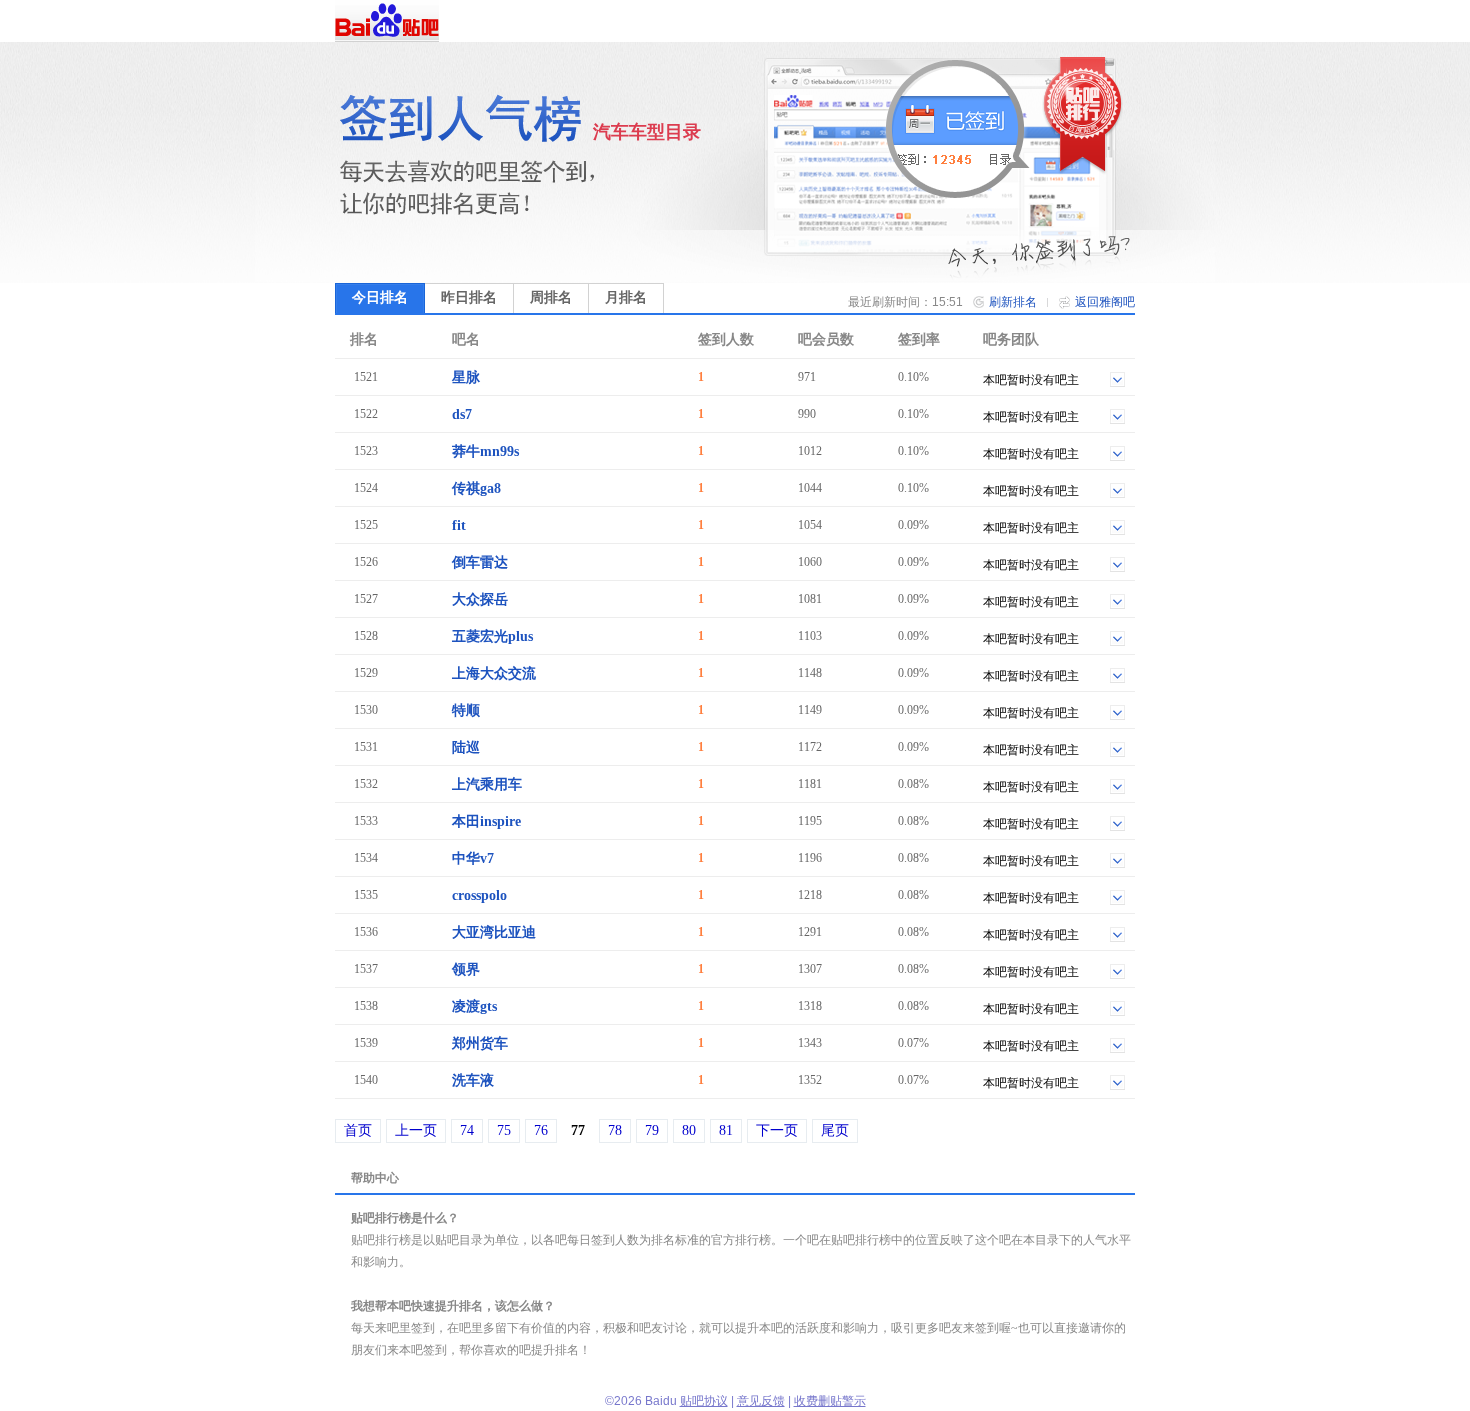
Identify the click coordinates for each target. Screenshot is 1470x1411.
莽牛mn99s (485, 451)
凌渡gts (474, 1006)
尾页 (835, 1130)
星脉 (466, 377)
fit (459, 525)
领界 (466, 969)
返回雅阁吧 (1105, 302)
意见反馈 (761, 1401)
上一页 (416, 1130)
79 (652, 1130)
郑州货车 (480, 1043)
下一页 (777, 1130)
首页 (358, 1130)
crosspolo (479, 895)
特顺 (466, 710)
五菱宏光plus (492, 636)
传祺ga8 (476, 488)
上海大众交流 (494, 673)
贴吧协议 (704, 1401)
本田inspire (486, 821)
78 (615, 1130)
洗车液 (473, 1080)
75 (504, 1130)
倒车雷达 (480, 562)
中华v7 (473, 858)
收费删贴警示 (830, 1401)
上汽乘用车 (487, 784)
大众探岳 (480, 599)
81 (726, 1130)
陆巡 (466, 747)
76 (541, 1130)
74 (467, 1130)
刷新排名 (1013, 302)
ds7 (462, 414)
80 (689, 1130)
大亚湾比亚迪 (494, 932)
